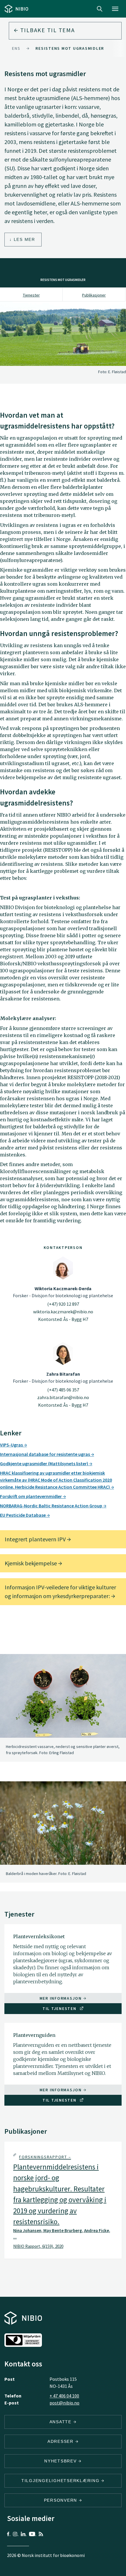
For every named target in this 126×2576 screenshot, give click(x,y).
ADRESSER (61, 2441)
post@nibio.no (64, 2403)
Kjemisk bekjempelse (31, 1563)
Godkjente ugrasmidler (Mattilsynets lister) (45, 1463)
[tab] (63, 2200)
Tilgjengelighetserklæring (61, 2481)
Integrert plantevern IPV (36, 1539)
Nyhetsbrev (61, 2461)
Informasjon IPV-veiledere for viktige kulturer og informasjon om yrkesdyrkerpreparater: (60, 1592)
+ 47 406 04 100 (64, 2396)
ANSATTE (61, 2422)
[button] (63, 2201)
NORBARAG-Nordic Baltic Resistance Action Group (52, 1506)
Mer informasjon (61, 1998)
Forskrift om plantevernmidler (31, 1496)
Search (100, 9)
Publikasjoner (94, 295)
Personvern (61, 2500)
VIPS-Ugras (12, 1445)
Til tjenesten (60, 2008)
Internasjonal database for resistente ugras (45, 1454)
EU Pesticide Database (23, 1515)
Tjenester (31, 295)
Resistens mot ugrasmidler (70, 48)
